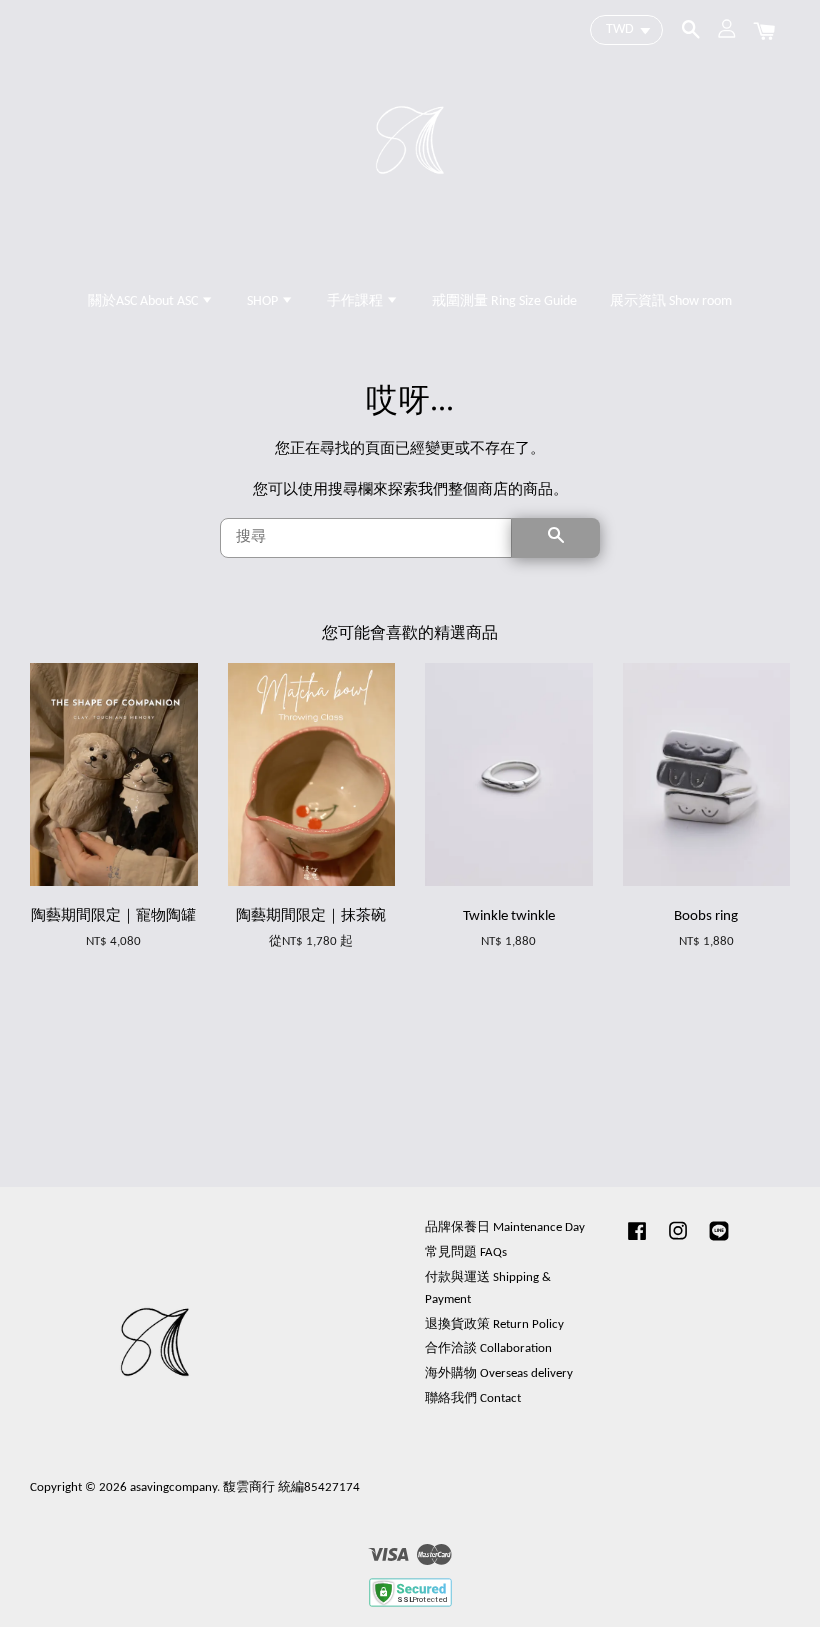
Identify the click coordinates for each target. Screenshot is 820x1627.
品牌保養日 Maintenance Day (505, 1227)
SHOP (264, 301)
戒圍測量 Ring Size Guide (504, 301)
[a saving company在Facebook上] (637, 1241)
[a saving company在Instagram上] (678, 1241)
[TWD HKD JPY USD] (626, 30)
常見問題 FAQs (466, 1252)
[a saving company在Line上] (719, 1241)
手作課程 (356, 301)
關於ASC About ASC (144, 301)
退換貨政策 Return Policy (494, 1324)
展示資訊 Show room (671, 301)
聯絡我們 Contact (473, 1398)
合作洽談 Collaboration (488, 1348)
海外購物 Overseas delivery (499, 1373)
